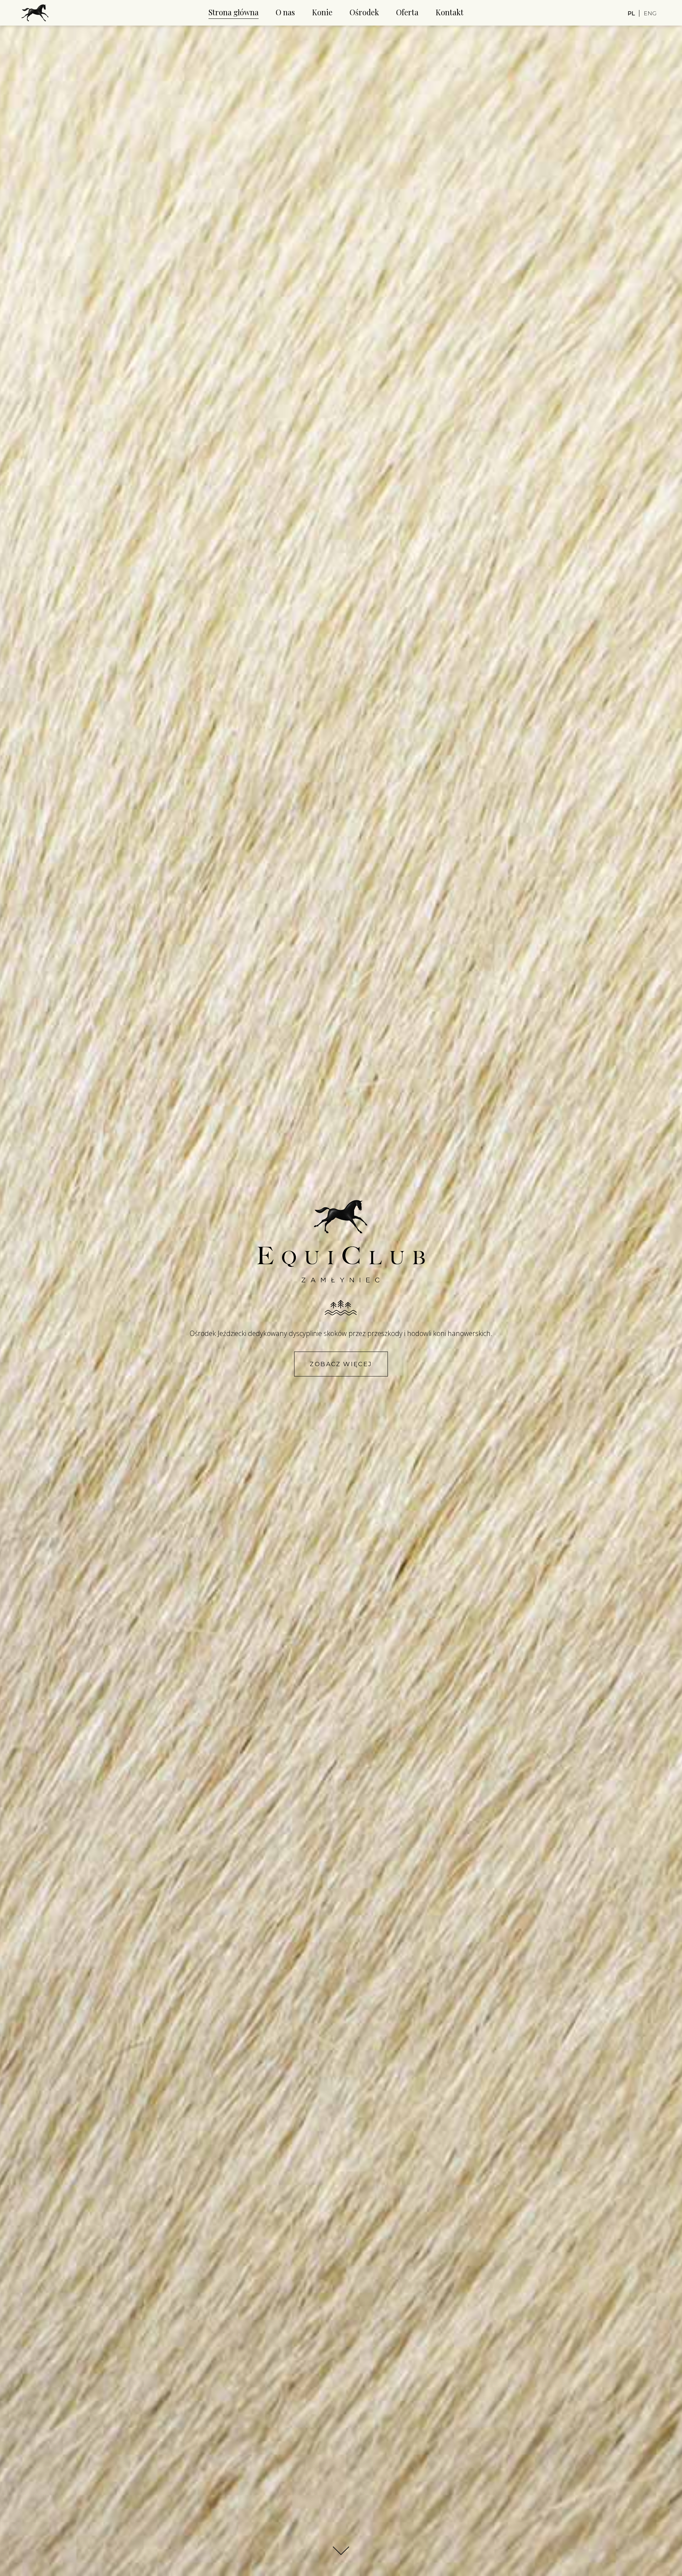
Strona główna (234, 12)
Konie (322, 12)
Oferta (407, 12)
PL (631, 13)
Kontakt (450, 12)
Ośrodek (364, 12)
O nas (285, 12)
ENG (650, 13)
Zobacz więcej (341, 1364)
